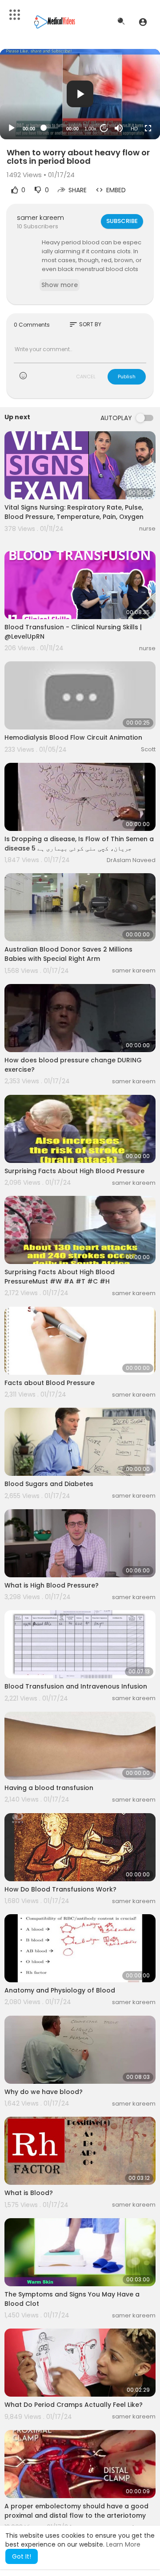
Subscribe (122, 221)
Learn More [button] (123, 2544)
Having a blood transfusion (49, 1788)
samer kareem (40, 218)
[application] (80, 94)
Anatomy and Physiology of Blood (60, 1990)
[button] (143, 22)
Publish (127, 377)
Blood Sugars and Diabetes (49, 1484)
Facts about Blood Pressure (50, 1383)
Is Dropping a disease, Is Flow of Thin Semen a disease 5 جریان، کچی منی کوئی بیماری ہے (79, 844)
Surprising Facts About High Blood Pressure (74, 1171)
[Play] (12, 128)
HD (134, 129)
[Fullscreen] (148, 128)
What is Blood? (29, 2193)
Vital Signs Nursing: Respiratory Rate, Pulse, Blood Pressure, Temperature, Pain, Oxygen (74, 512)
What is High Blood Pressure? (52, 1585)
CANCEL (86, 377)
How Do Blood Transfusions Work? (60, 1889)
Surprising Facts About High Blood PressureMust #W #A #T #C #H (60, 1277)
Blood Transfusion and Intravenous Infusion (76, 1686)
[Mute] (119, 128)
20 (104, 128)
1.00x (90, 129)
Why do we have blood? (44, 2092)
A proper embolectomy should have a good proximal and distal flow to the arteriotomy (76, 2511)
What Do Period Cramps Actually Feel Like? (74, 2405)
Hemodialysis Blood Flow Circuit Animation (73, 737)
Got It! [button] (22, 2556)
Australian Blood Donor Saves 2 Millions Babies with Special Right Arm (68, 954)
